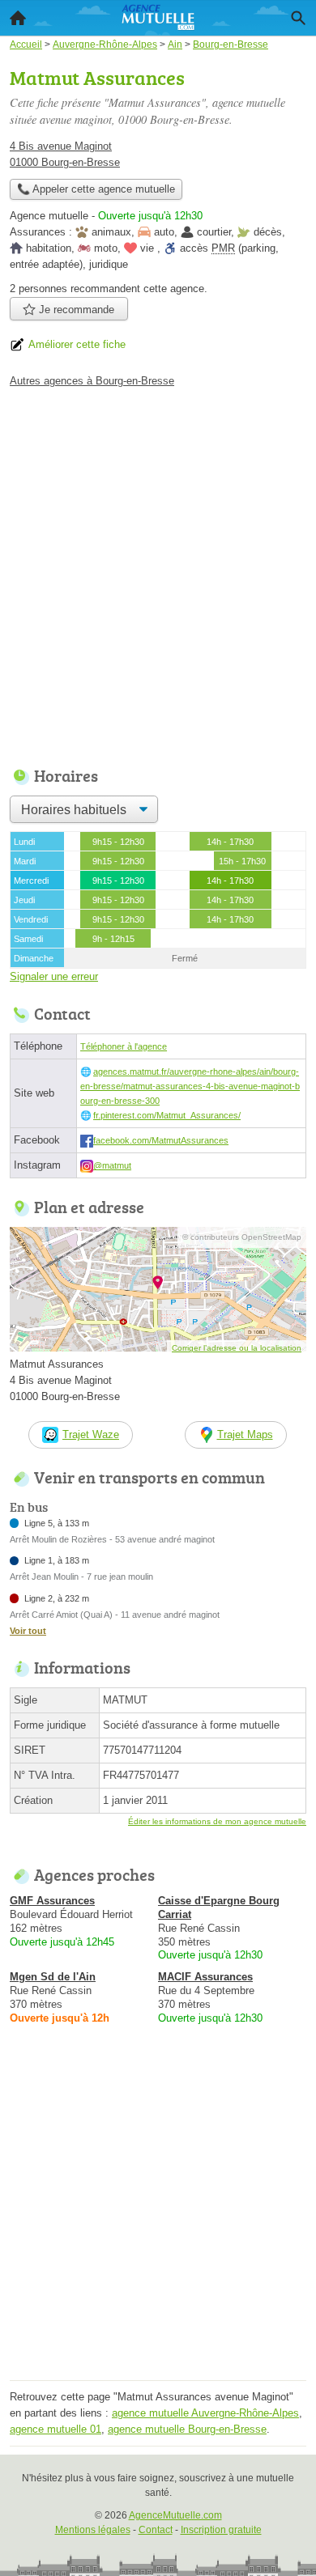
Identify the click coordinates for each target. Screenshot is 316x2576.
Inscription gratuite (221, 2530)
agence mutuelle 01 (56, 2429)
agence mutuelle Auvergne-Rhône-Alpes (205, 2413)
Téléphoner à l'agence (124, 1046)
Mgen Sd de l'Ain (53, 1977)
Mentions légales (93, 2530)
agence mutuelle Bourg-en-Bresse (187, 2429)
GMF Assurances (52, 1901)
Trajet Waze (91, 1434)
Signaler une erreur (54, 976)
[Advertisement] (158, 573)
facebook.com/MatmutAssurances (161, 1140)
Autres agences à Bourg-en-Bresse (92, 381)
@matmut (112, 1165)
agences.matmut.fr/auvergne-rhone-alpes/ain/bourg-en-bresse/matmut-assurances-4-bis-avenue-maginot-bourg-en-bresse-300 (190, 1086)
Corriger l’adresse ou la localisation (237, 1348)
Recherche (298, 18)
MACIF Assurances (205, 1977)
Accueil (18, 18)
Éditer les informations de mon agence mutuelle (217, 1821)
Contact (156, 2530)
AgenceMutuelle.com (175, 2515)
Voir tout (28, 1631)
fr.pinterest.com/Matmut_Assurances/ (167, 1115)
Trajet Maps (245, 1434)
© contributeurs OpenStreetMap (242, 1237)
